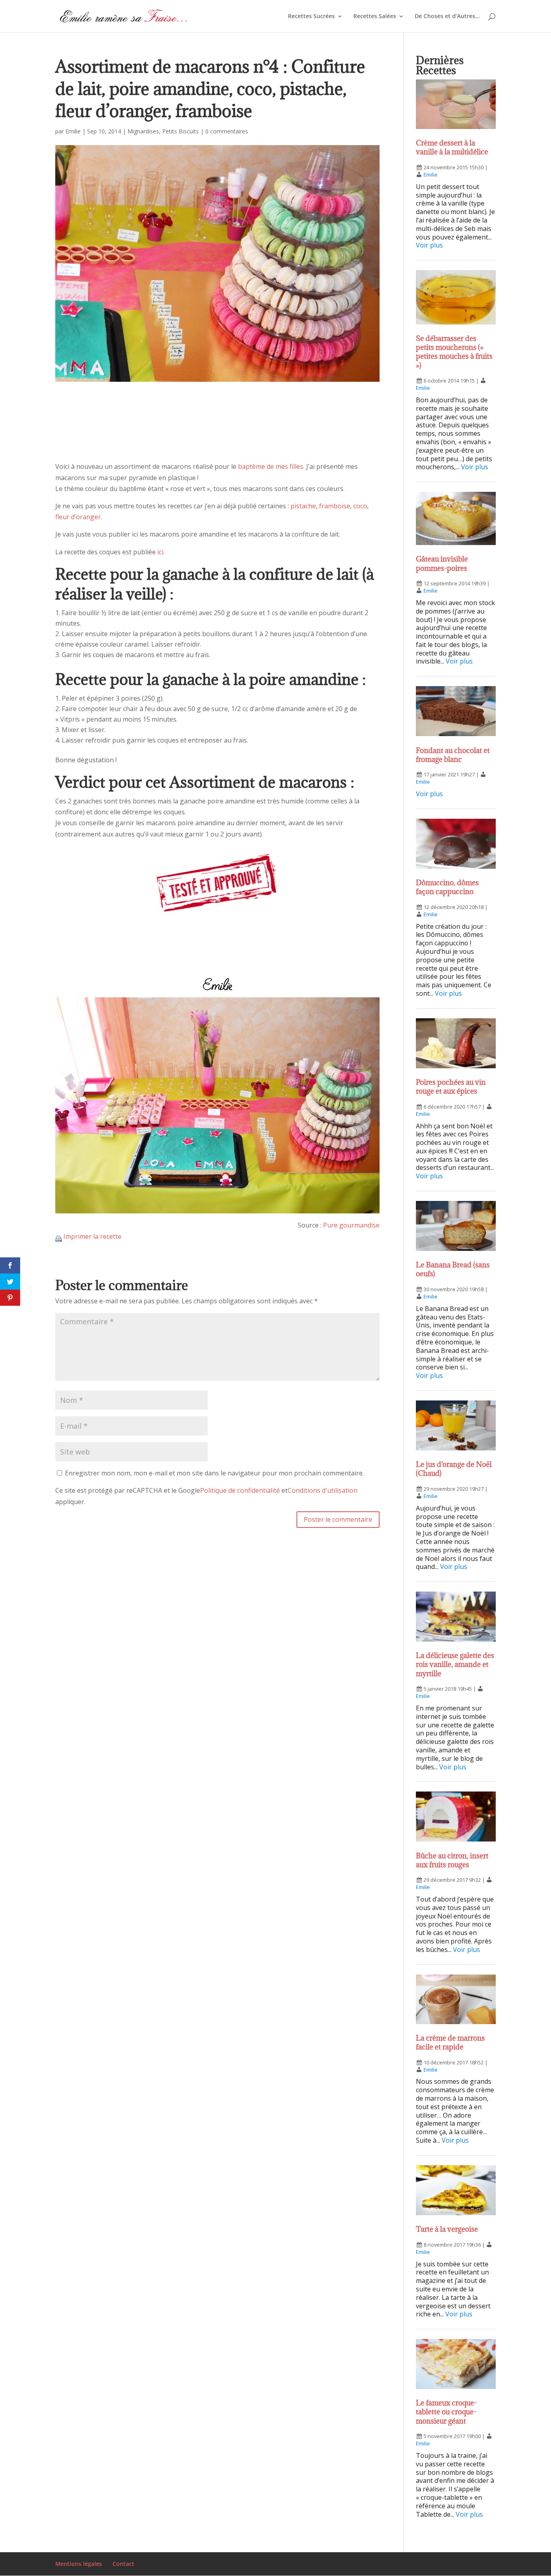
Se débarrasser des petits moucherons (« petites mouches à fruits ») (454, 352)
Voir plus (429, 245)
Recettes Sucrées (311, 17)
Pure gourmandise (351, 1225)
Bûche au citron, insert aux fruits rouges (452, 1860)
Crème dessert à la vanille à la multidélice (452, 147)
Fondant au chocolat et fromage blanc (453, 755)
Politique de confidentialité (240, 1490)
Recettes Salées (375, 17)
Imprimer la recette (92, 1236)
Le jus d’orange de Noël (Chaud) (454, 1469)
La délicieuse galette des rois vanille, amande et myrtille (455, 1664)
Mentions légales (79, 2564)
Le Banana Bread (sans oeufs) (453, 1269)
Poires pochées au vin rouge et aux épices (451, 1087)
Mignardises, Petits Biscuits (163, 131)
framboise (335, 506)
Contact (123, 2564)
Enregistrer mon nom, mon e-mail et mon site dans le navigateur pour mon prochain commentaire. (214, 1473)
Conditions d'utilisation (322, 1490)
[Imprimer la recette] (58, 1236)
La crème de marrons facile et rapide (450, 2042)
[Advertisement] (218, 429)
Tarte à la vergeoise (447, 2229)
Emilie (73, 131)
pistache (303, 506)
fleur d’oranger (78, 517)
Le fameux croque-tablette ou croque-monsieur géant (446, 2412)
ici (160, 552)
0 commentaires (227, 131)
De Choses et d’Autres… (447, 17)
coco (360, 506)
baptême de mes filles (271, 466)
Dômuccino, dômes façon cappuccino (447, 887)
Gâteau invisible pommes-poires (442, 563)
